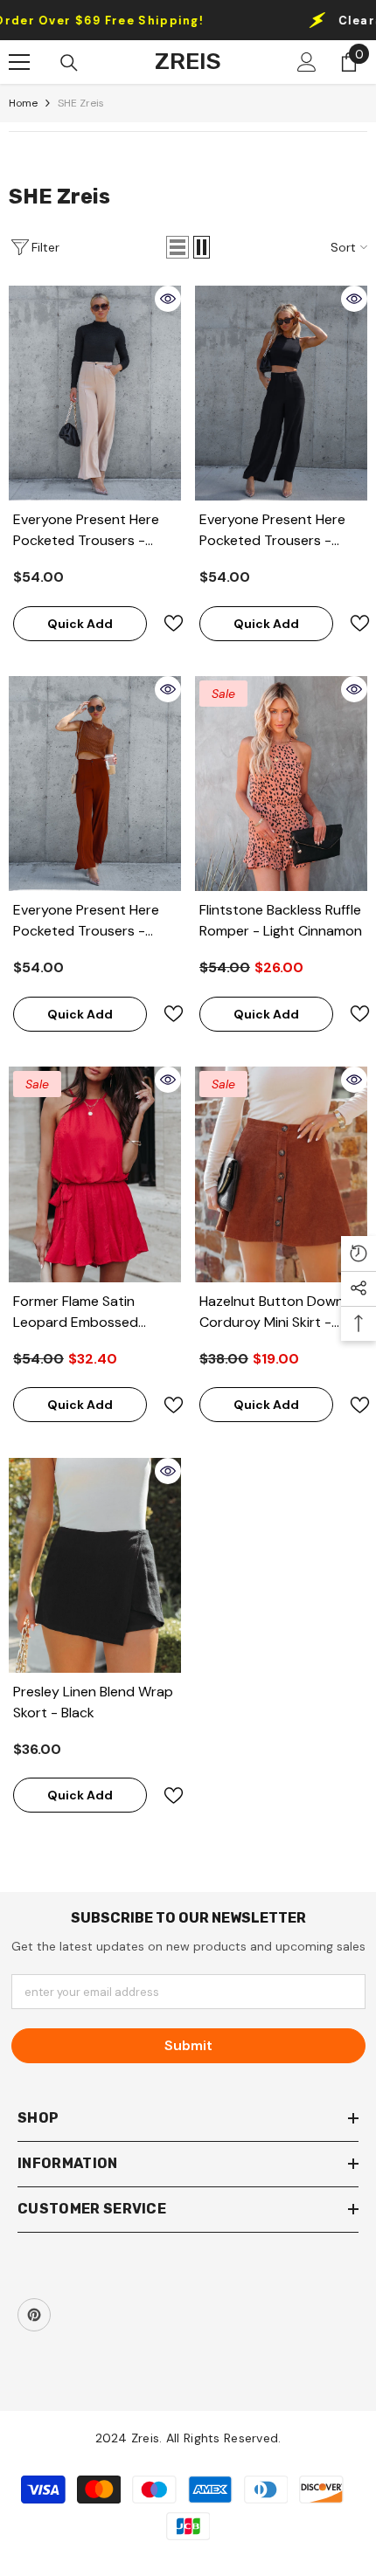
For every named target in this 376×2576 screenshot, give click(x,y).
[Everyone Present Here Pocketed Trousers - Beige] (95, 393)
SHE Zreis (81, 103)
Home (23, 103)
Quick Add (80, 624)
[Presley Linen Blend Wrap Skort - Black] (95, 1565)
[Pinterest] (34, 2315)
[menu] (19, 62)
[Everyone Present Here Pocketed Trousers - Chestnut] (95, 784)
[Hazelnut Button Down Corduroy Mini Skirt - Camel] (281, 1174)
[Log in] (307, 62)
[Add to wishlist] (166, 623)
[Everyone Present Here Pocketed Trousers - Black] (281, 393)
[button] (178, 247)
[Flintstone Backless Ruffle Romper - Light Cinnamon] (281, 784)
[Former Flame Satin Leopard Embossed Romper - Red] (95, 1174)
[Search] (69, 63)
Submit (188, 2045)
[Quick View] (168, 299)
